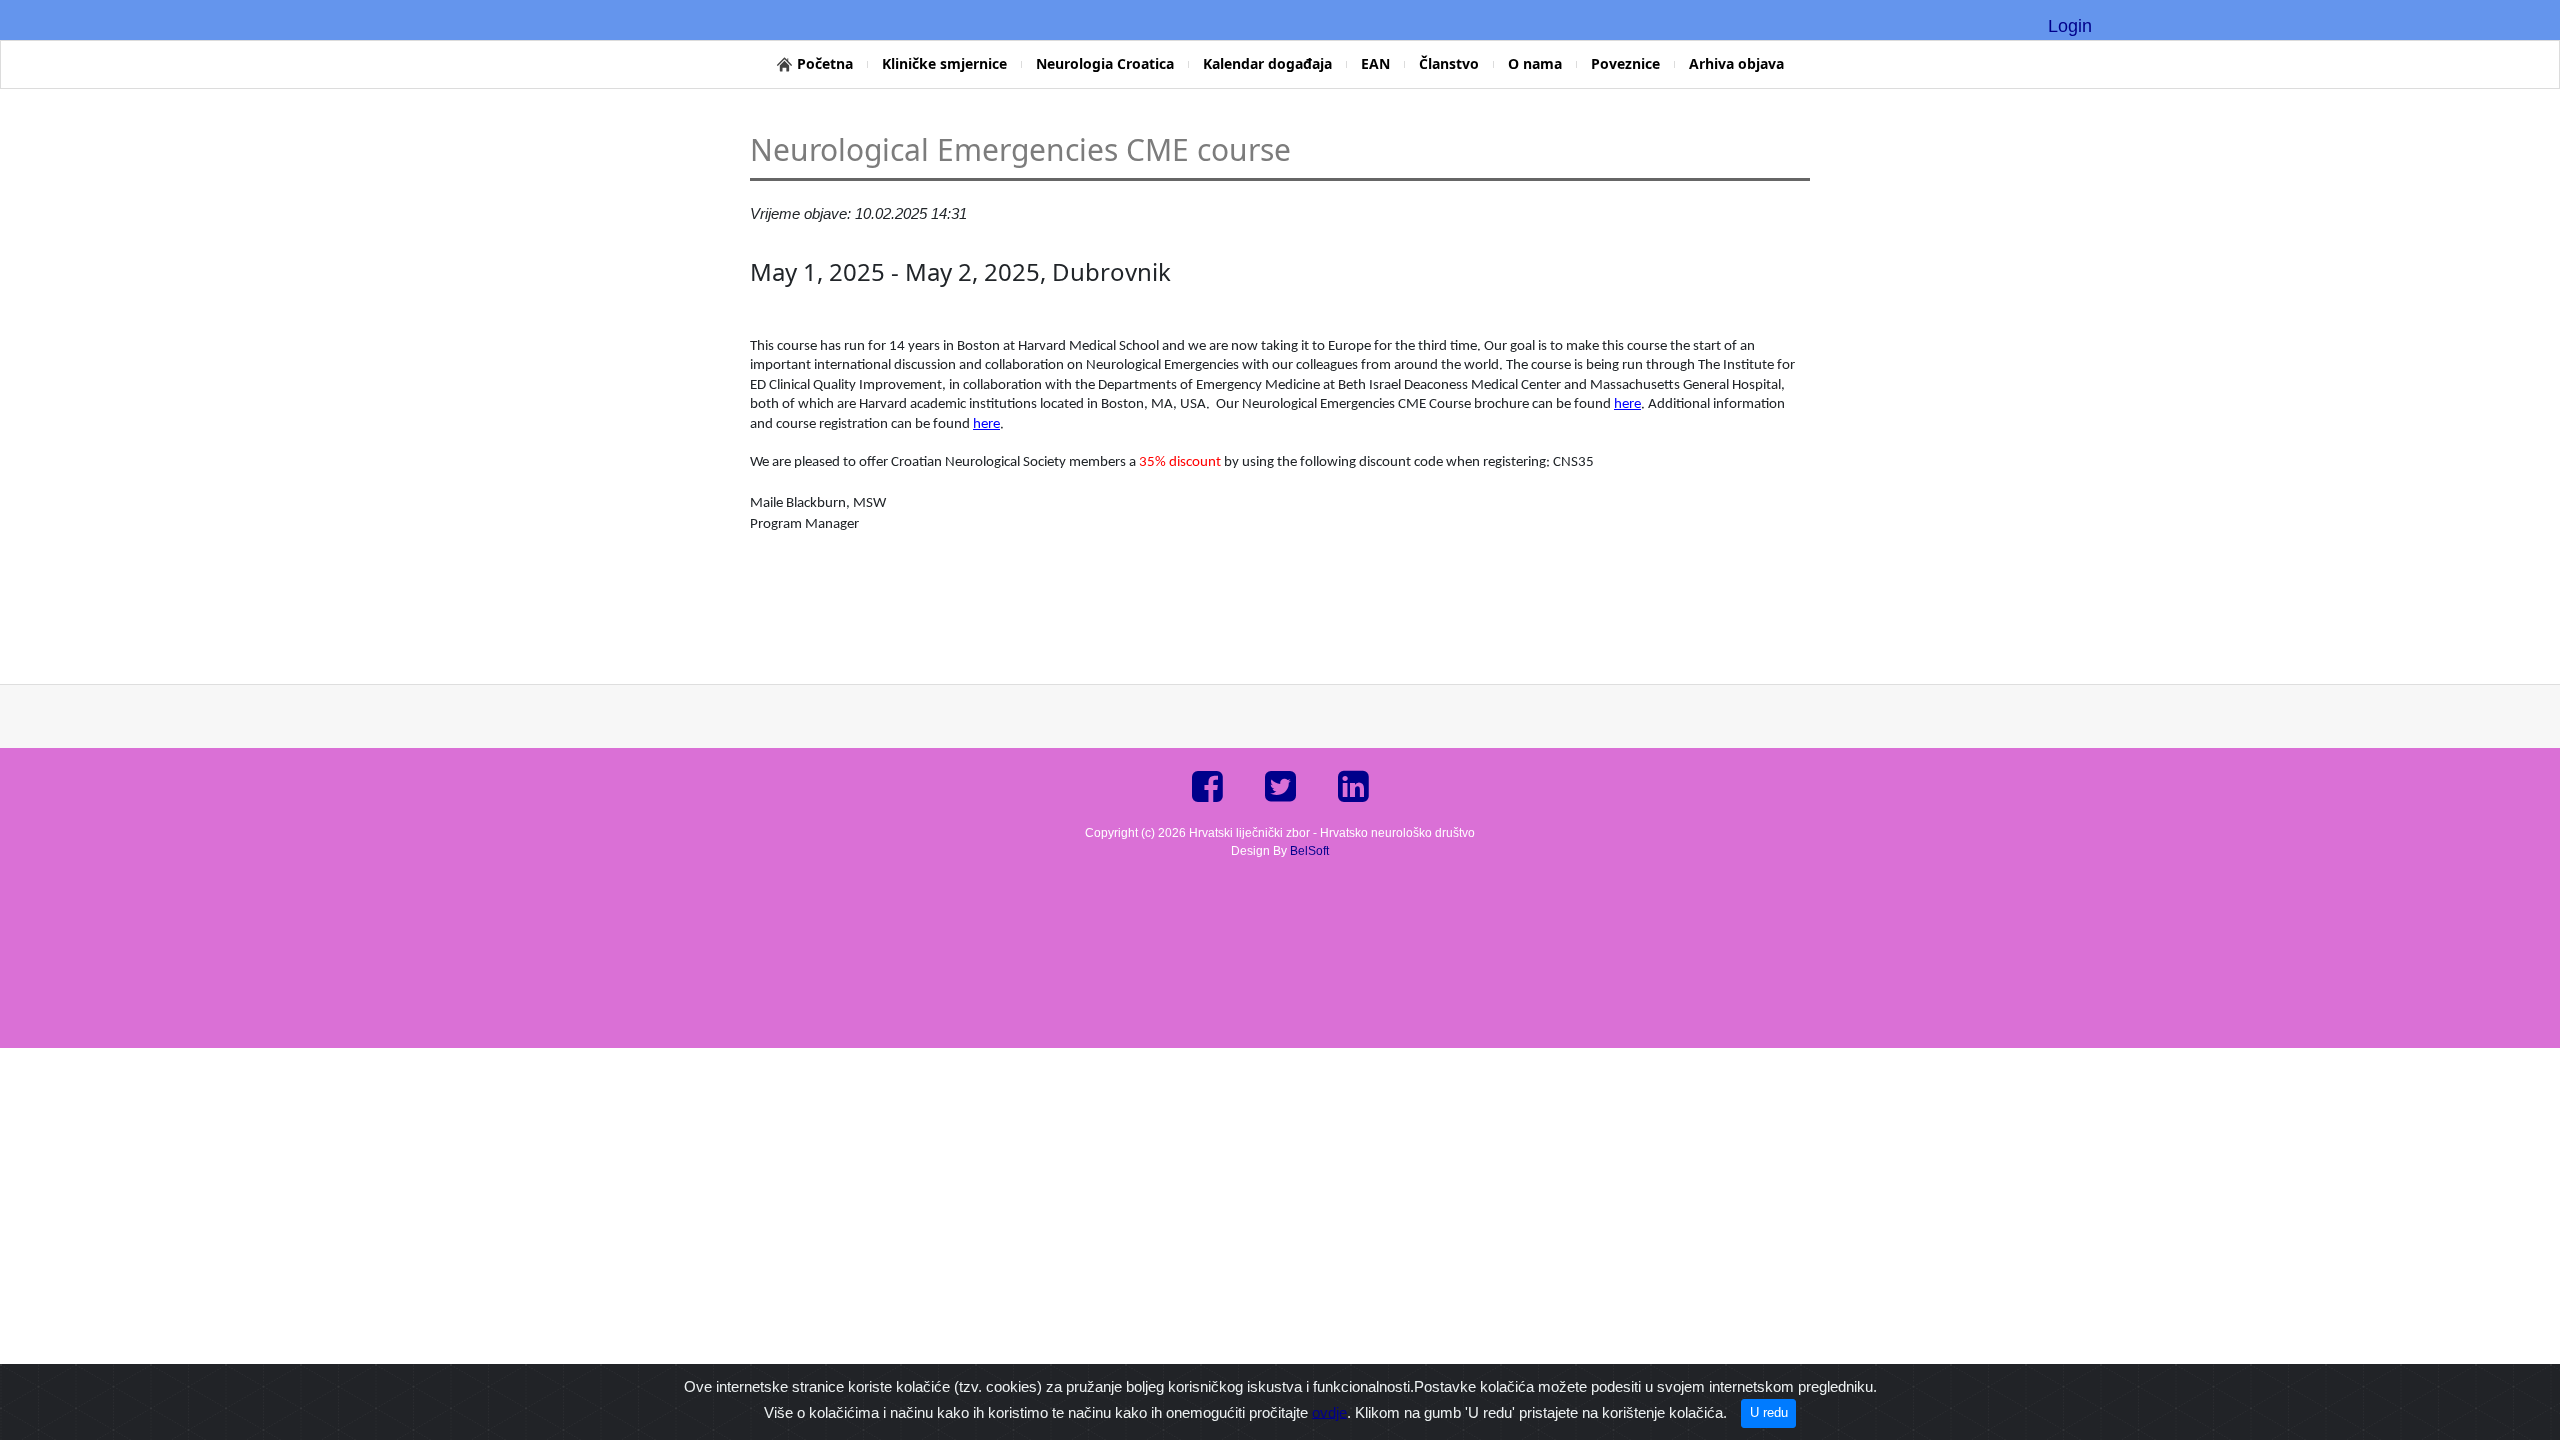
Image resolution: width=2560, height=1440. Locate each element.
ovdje (1329, 1411)
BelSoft (1309, 851)
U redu (1769, 1412)
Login (2070, 26)
